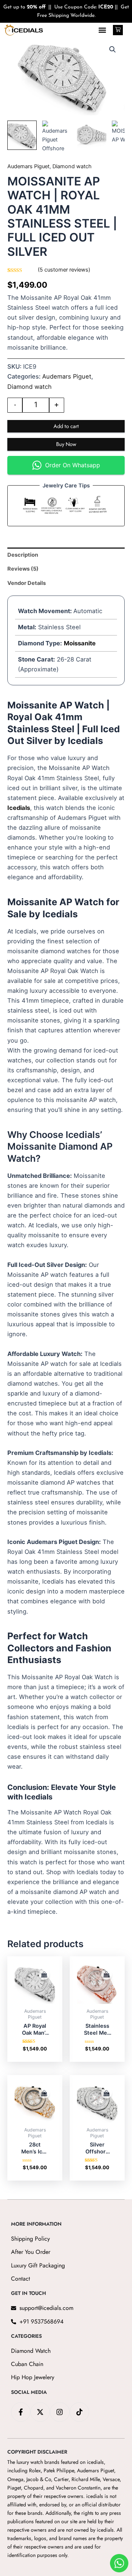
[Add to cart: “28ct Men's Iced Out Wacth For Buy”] (44, 2093)
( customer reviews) (64, 270)
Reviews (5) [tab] (23, 569)
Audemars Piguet (28, 166)
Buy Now (66, 444)
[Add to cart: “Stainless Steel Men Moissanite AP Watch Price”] (107, 1975)
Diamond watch (72, 166)
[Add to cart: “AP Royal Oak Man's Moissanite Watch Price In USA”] (44, 1975)
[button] (102, 30)
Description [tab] (23, 555)
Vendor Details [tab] (27, 583)
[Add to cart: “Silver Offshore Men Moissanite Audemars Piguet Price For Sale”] (107, 2093)
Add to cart (66, 426)
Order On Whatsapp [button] (73, 465)
